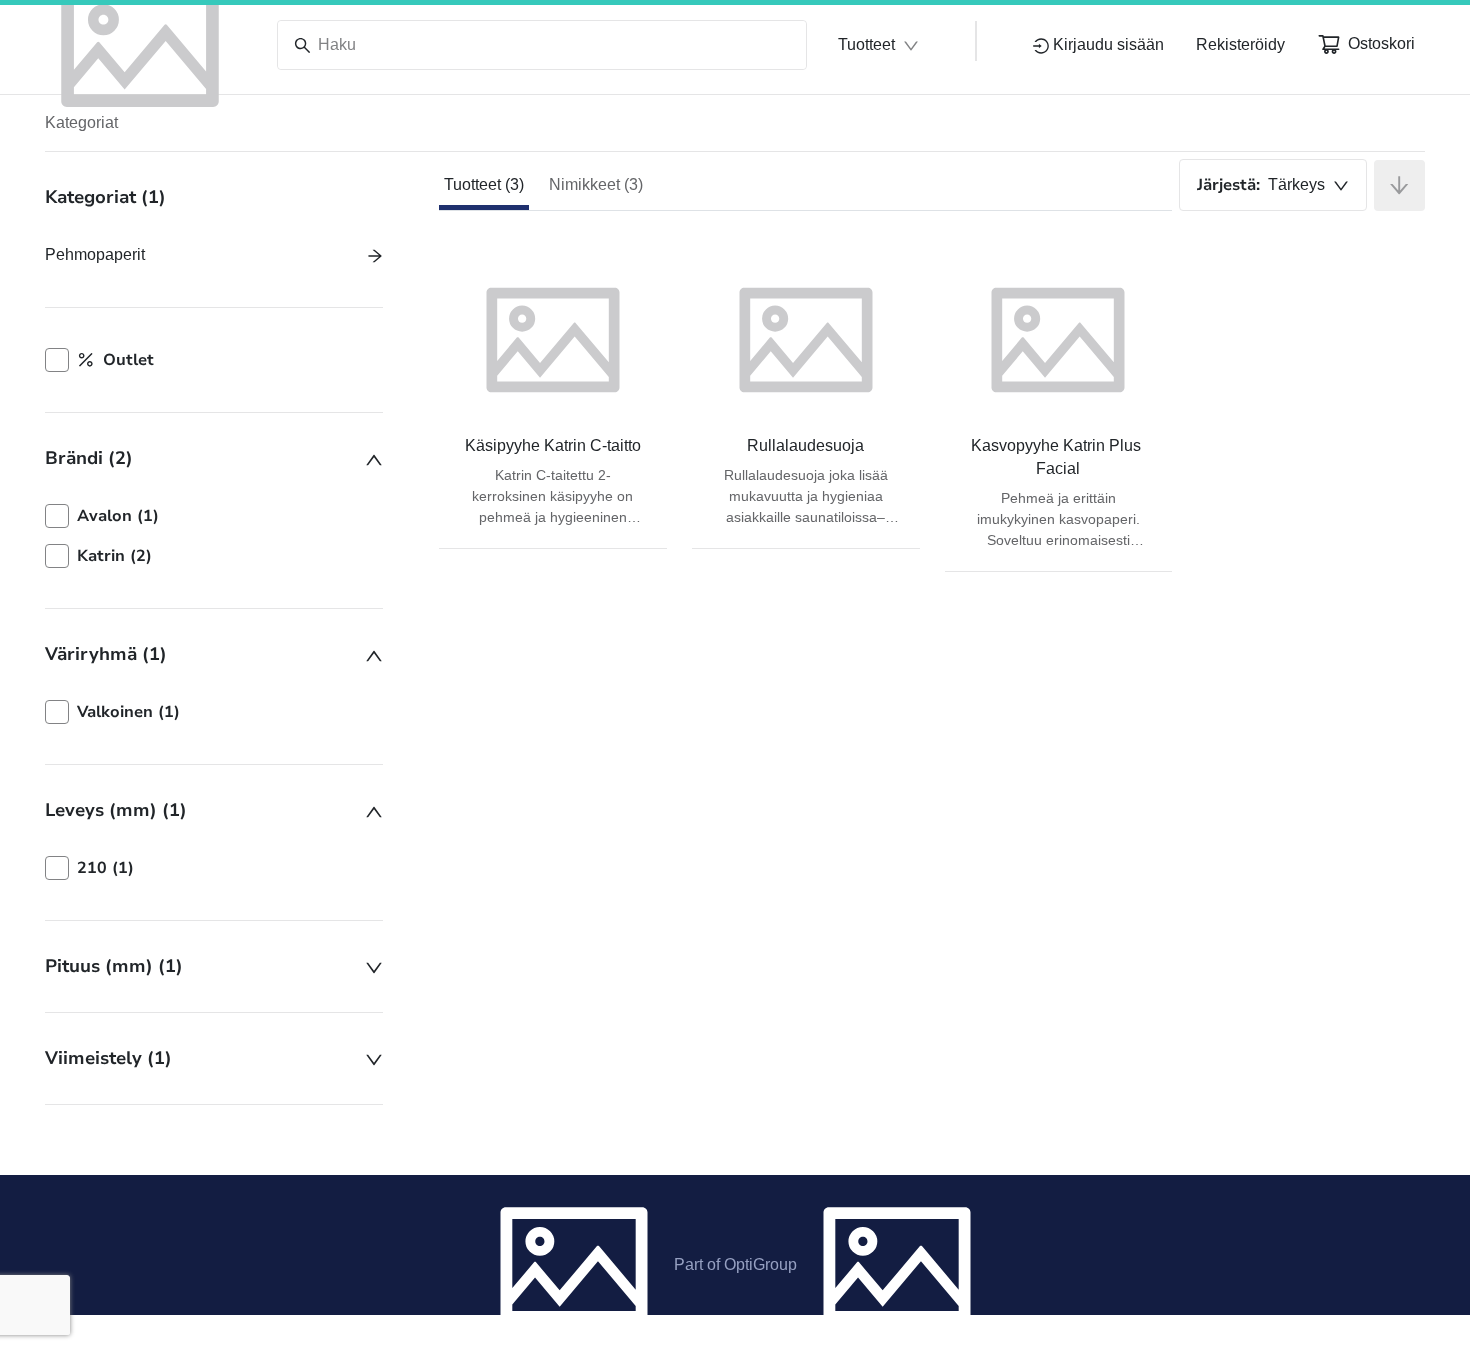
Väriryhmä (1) (106, 654)
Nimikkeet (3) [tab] (596, 184)
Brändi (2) (89, 458)
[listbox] (214, 536)
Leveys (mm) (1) (116, 810)
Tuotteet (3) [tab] (484, 184)
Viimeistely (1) (108, 1058)
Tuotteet (866, 44)
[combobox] (1273, 185)
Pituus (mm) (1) (114, 966)
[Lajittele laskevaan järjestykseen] (1399, 185)
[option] (214, 516)
